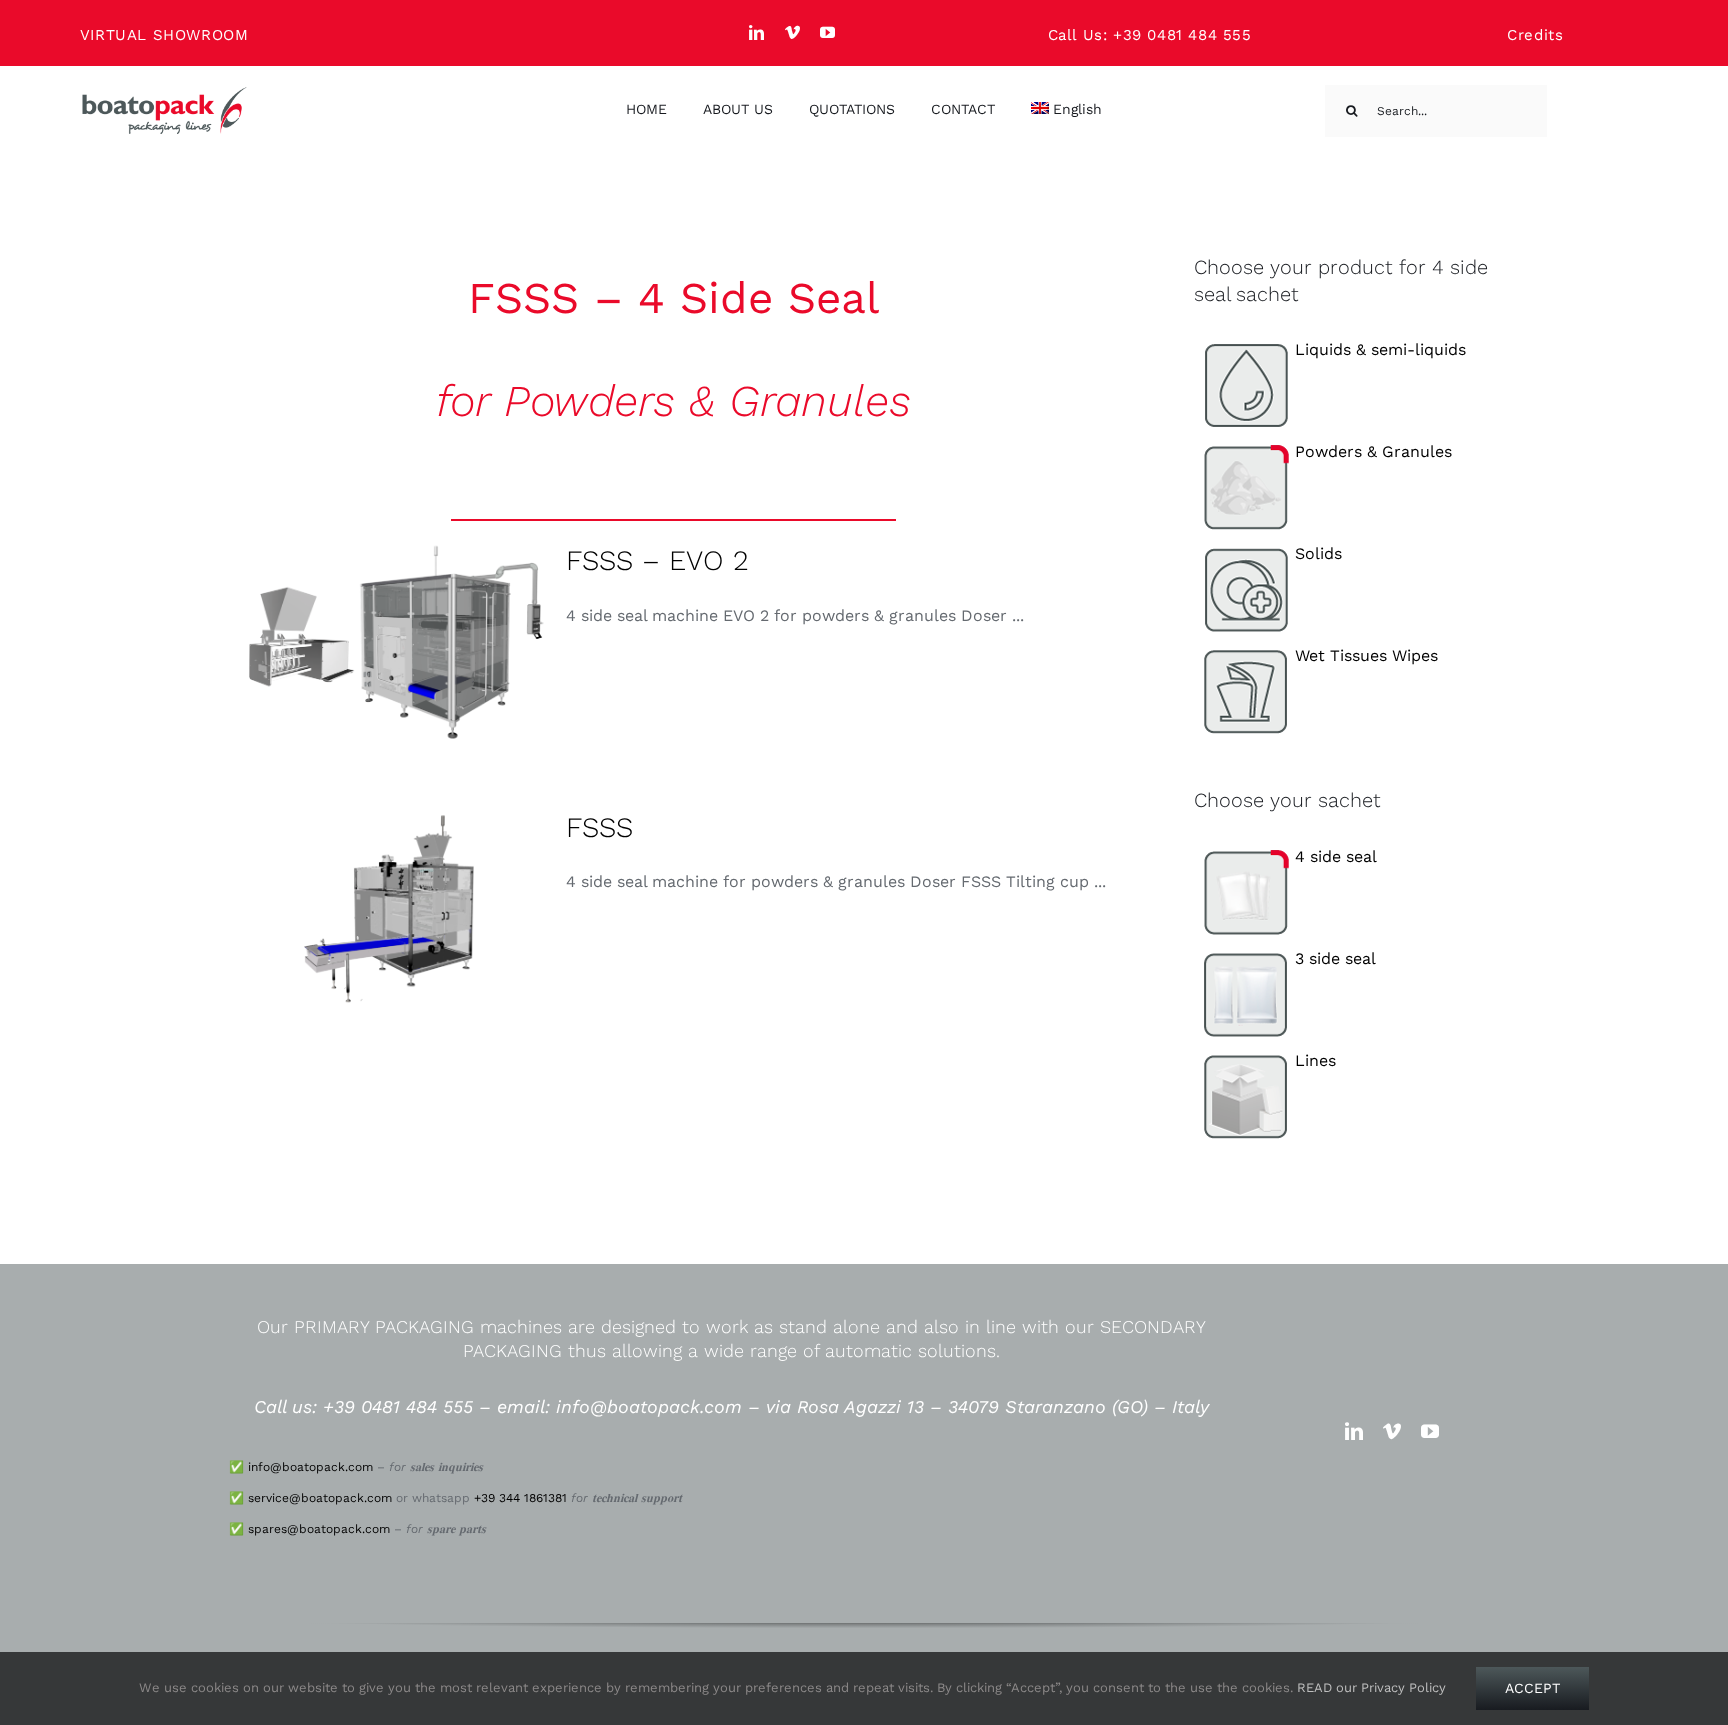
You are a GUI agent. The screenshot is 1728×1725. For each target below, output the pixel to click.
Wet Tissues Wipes (1366, 655)
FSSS (599, 827)
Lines (1315, 1060)
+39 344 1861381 (520, 1498)
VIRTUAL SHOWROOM (164, 35)
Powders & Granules (1373, 451)
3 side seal (1335, 958)
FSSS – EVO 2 (657, 560)
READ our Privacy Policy (1371, 1687)
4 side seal (1336, 856)
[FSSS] (389, 909)
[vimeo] (793, 32)
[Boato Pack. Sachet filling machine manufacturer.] (165, 93)
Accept (1532, 1688)
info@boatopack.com (310, 1467)
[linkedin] (757, 32)
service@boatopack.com (320, 1498)
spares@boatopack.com (319, 1529)
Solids (1318, 553)
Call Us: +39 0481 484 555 (1150, 35)
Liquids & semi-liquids (1380, 349)
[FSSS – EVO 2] (389, 642)
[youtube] (828, 32)
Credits (1535, 35)
